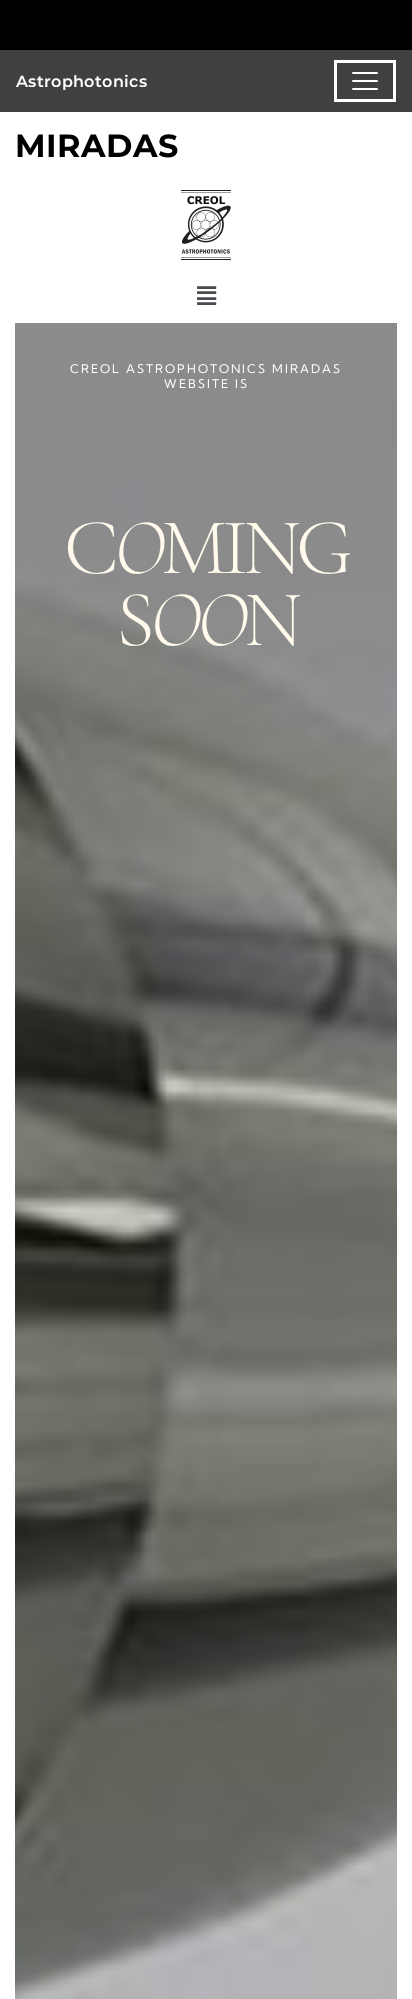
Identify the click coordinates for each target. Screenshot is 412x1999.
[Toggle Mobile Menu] (392, 23)
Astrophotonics (82, 81)
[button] (206, 296)
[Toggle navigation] (365, 81)
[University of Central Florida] (152, 24)
